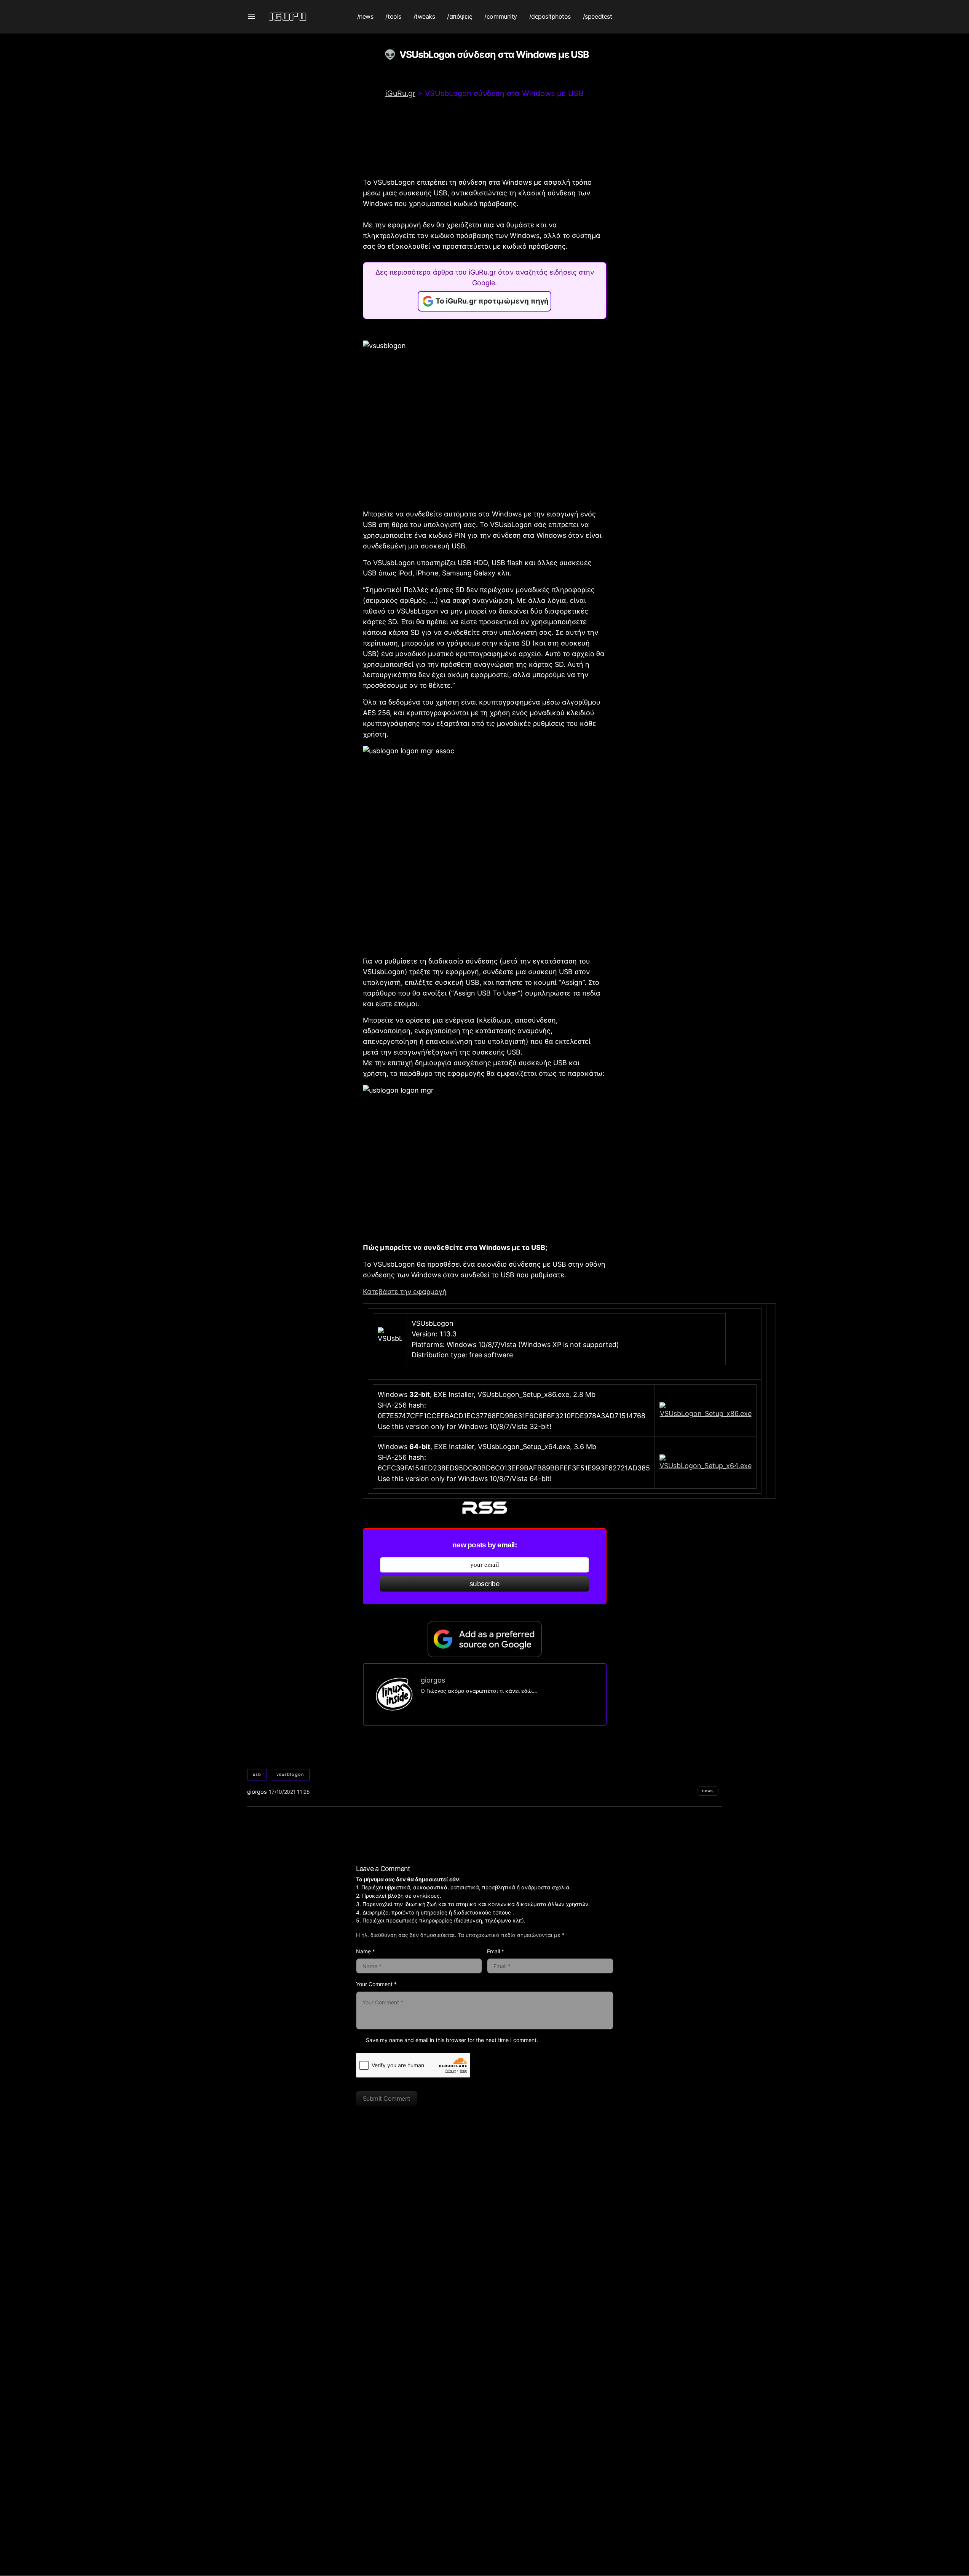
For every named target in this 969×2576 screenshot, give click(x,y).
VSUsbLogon (290, 1774)
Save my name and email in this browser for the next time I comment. (452, 2040)
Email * (496, 1951)
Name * (366, 1951)
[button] (252, 17)
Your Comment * (376, 1984)
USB (257, 1774)
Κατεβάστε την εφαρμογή (405, 1292)
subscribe (485, 1584)
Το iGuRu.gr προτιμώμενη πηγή (492, 301)
